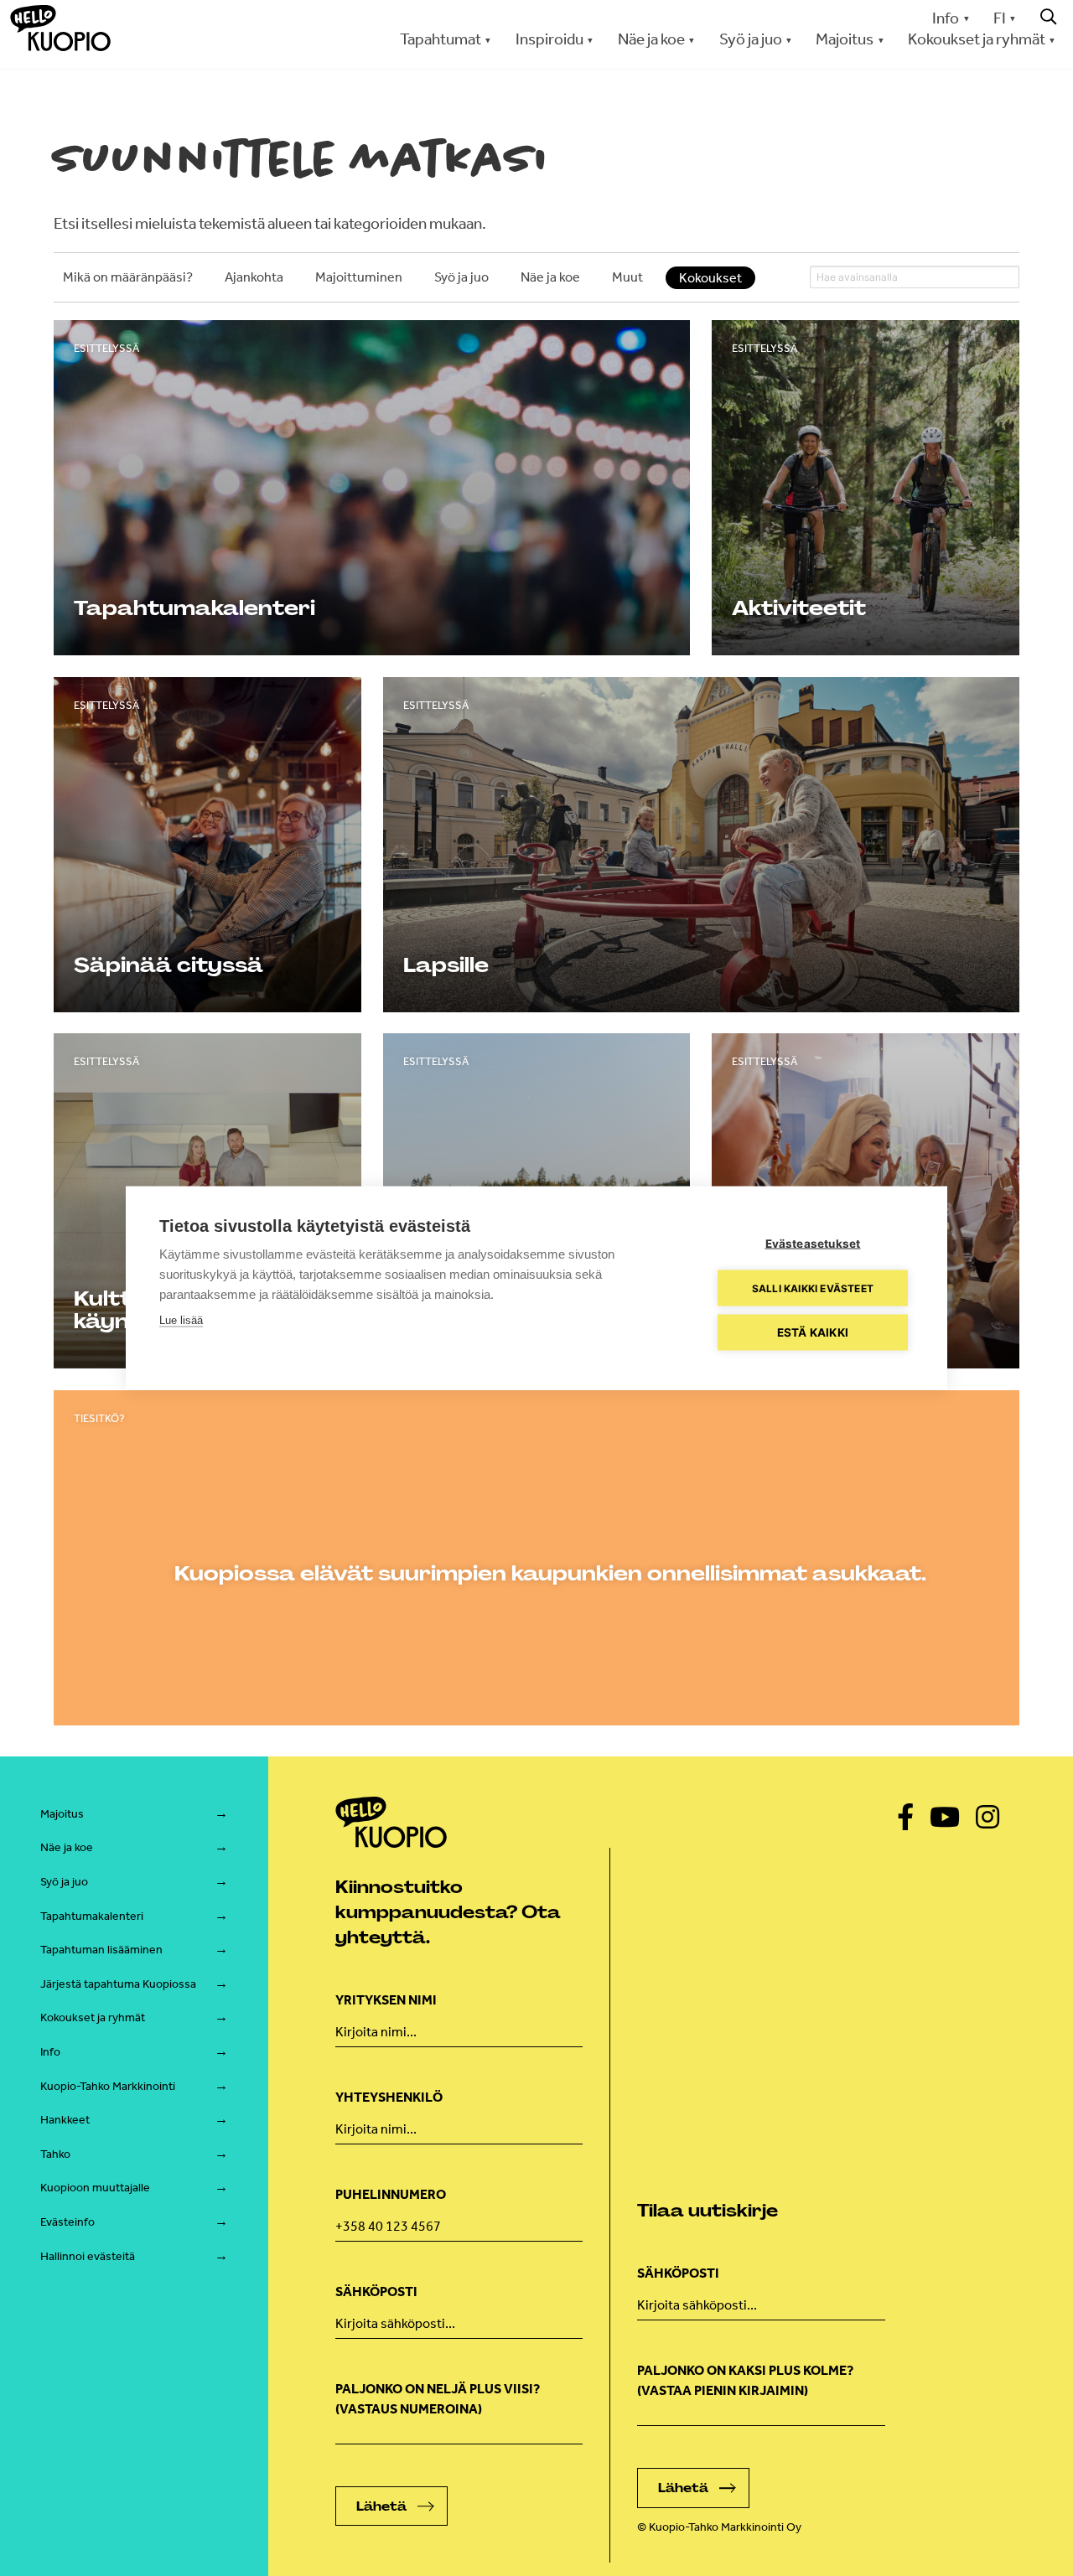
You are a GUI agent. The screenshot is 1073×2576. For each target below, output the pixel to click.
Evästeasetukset (813, 1244)
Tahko (55, 2154)
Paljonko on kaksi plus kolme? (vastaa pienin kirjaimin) (745, 2380)
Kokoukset (710, 278)
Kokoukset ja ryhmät (93, 2017)
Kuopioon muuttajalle (95, 2188)
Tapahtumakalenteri (92, 1916)
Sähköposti (376, 2292)
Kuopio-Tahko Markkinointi (108, 2086)
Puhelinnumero (391, 2194)
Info (946, 18)
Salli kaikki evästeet (813, 1288)
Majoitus (62, 1814)
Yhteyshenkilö (389, 2097)
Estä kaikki (813, 1332)
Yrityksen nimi (386, 2000)
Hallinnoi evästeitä (88, 2256)
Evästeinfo (67, 2222)
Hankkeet (65, 2120)
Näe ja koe (67, 1847)
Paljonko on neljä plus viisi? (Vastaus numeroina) (438, 2399)
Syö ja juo (64, 1882)
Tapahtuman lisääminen (101, 1950)
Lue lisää (181, 1320)
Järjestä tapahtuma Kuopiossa (118, 1984)
